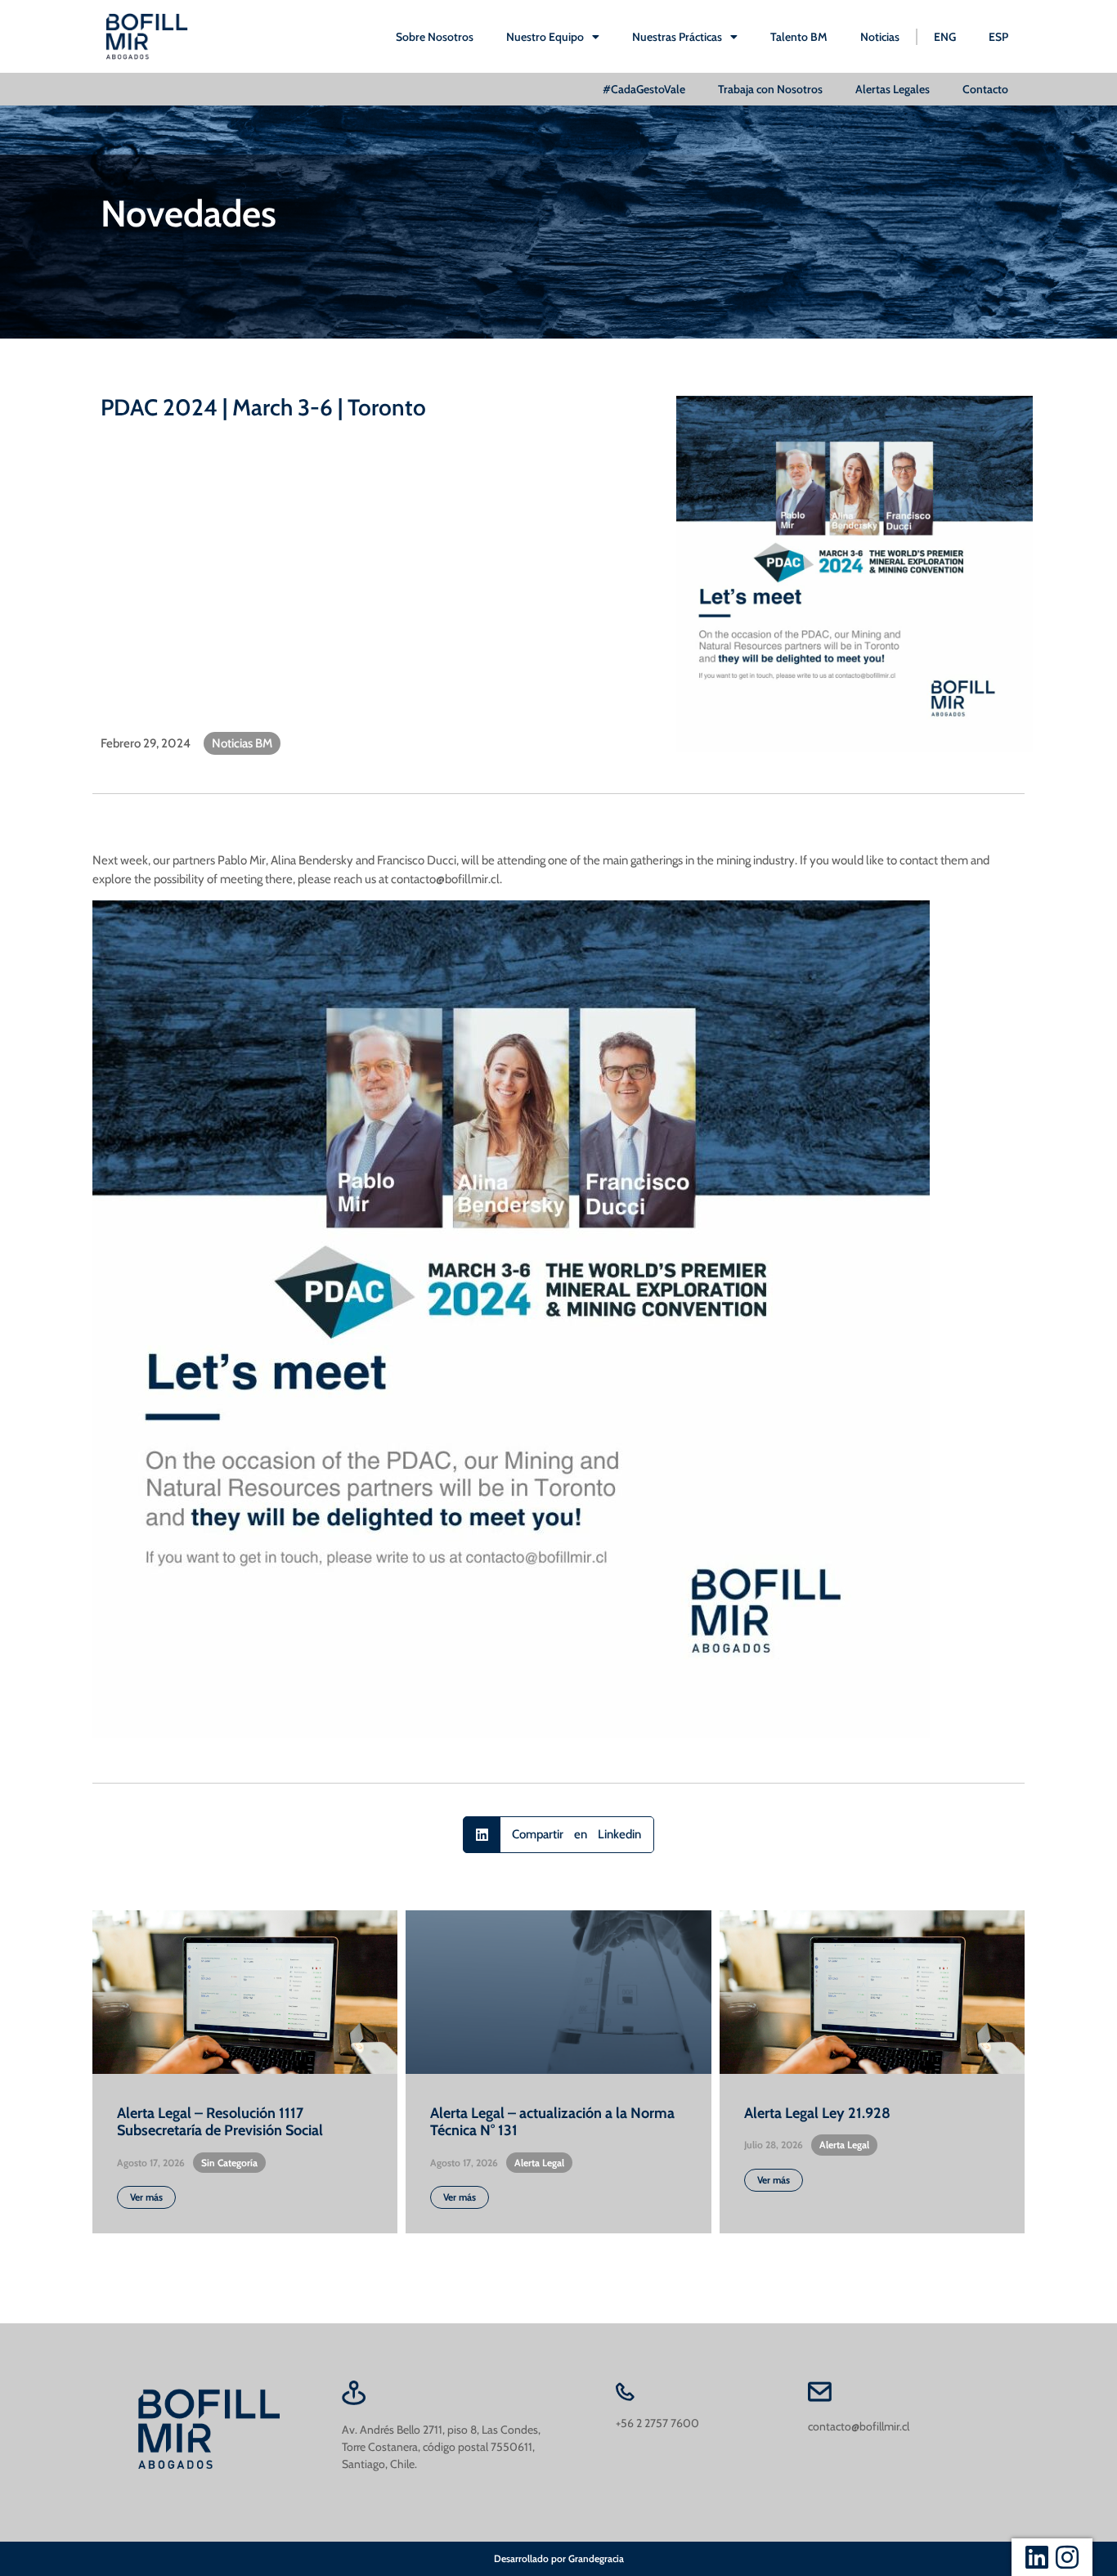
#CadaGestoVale (644, 89)
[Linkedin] (1037, 2557)
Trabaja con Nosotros (770, 89)
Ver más (146, 2197)
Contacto (985, 89)
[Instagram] (1067, 2557)
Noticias (880, 37)
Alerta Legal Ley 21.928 (817, 2113)
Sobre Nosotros (435, 37)
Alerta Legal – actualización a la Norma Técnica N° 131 (552, 2122)
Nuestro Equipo (545, 37)
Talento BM (799, 37)
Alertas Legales (893, 89)
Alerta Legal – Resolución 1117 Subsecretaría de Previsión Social (220, 2122)
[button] (558, 1835)
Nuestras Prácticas (677, 37)
